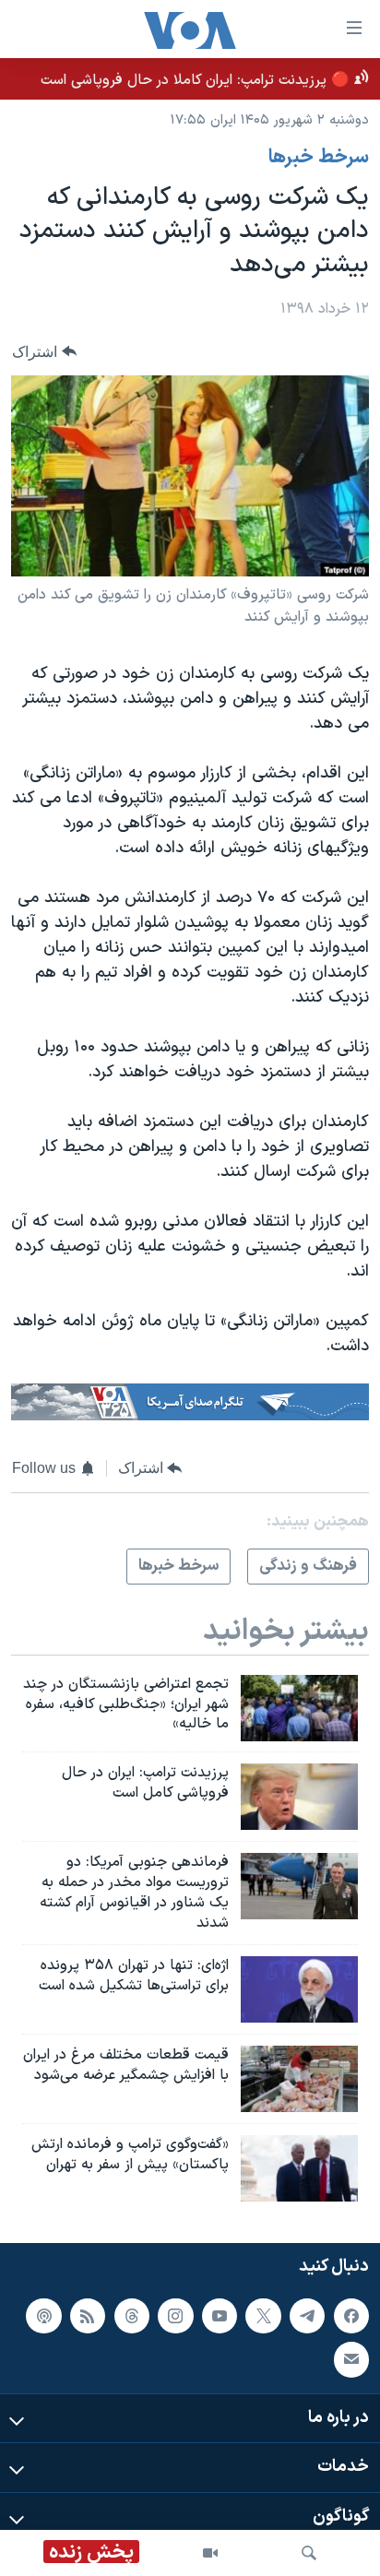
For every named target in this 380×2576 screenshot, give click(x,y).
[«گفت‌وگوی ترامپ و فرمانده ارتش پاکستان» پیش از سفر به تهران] (299, 2168)
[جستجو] (309, 2553)
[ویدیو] (210, 2553)
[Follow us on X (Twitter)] (263, 2316)
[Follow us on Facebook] (351, 2316)
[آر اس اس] (88, 2316)
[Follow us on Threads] (132, 2316)
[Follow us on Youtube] (220, 2316)
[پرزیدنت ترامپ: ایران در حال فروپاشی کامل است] (299, 1797)
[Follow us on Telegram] (307, 2316)
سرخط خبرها (319, 158)
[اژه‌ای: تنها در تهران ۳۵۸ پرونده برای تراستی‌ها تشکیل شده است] (299, 1989)
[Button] (44, 352)
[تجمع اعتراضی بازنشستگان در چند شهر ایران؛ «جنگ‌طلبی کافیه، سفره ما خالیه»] (299, 1708)
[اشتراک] (351, 2360)
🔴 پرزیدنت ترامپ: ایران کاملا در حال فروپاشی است (195, 80)
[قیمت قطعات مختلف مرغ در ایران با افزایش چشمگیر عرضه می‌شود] (299, 2079)
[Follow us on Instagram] (175, 2316)
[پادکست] (43, 2316)
